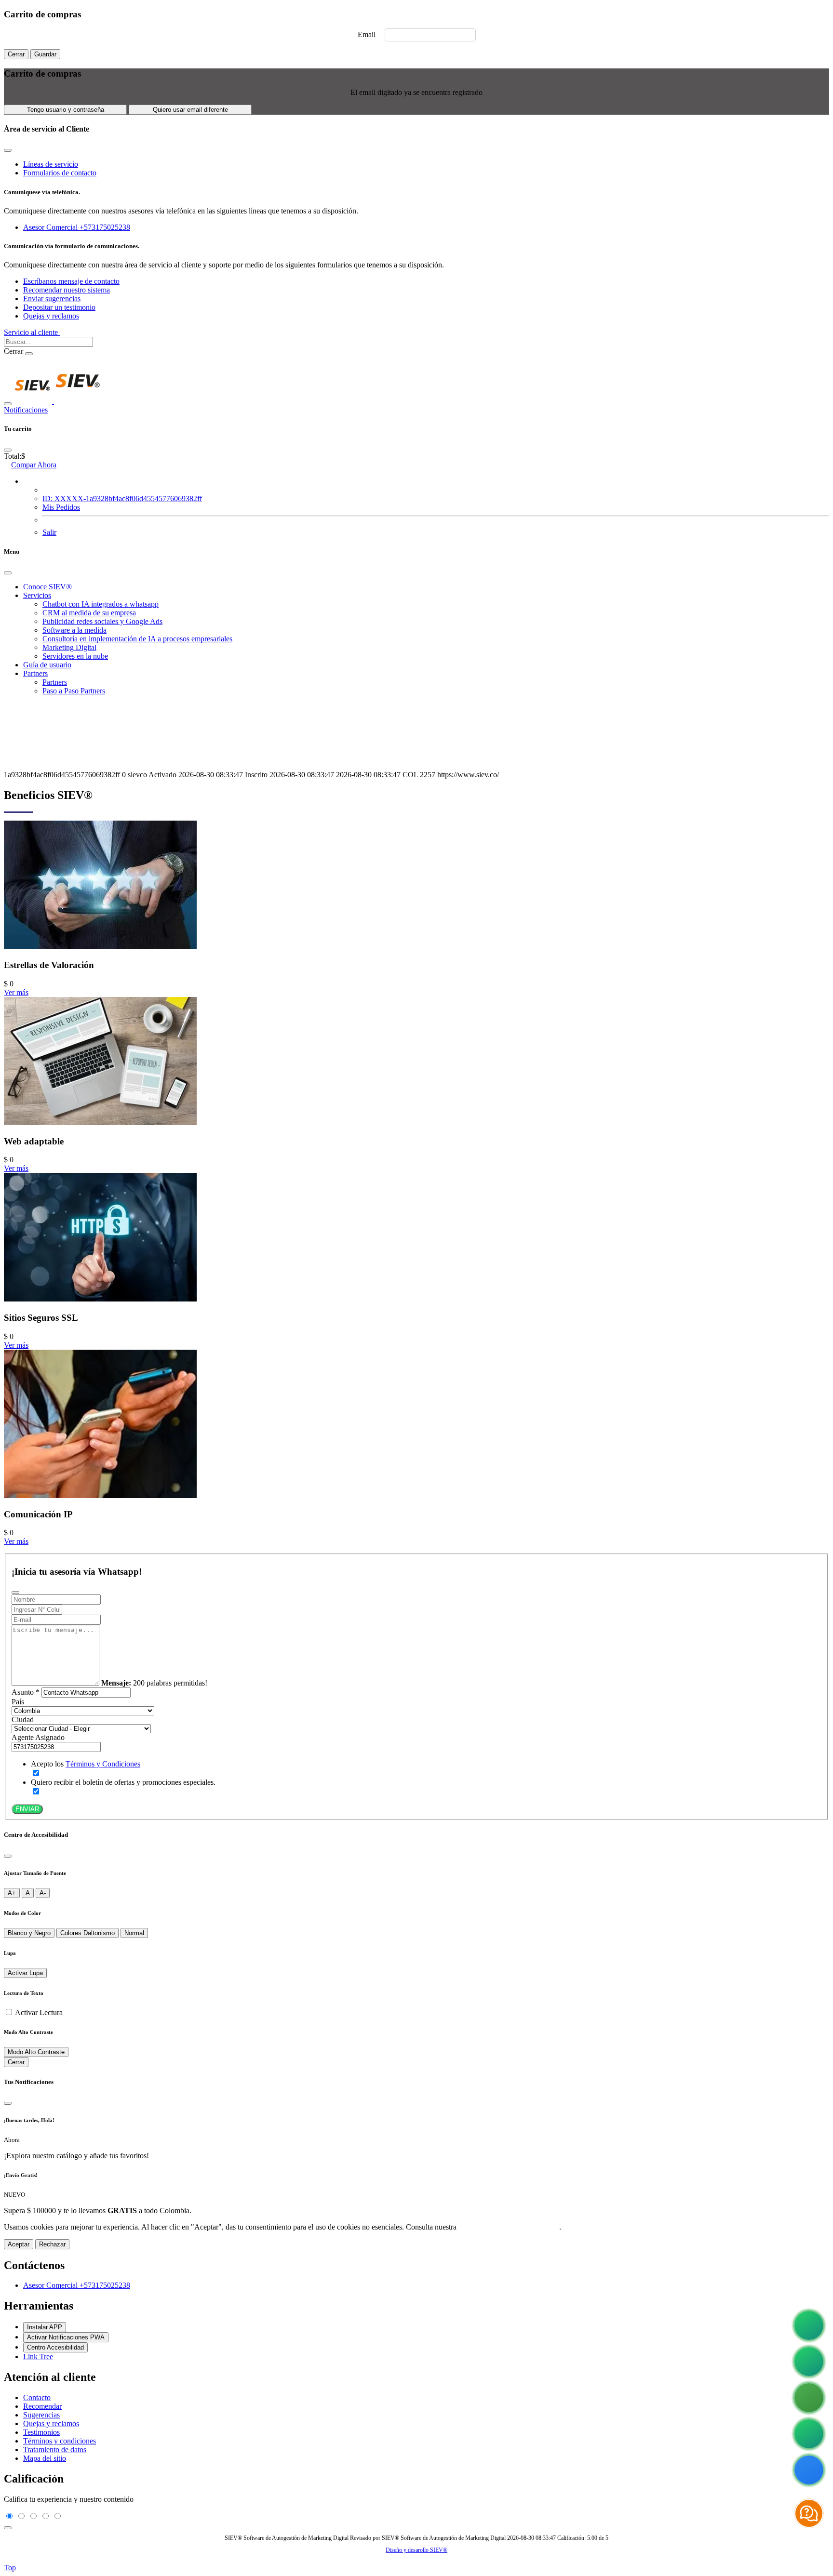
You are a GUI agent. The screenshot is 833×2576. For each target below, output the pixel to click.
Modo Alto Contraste (36, 2052)
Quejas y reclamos (51, 316)
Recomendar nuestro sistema (67, 290)
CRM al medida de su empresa (89, 613)
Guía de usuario (47, 665)
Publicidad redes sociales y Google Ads (102, 621)
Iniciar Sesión (83, 332)
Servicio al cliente (32, 332)
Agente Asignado (38, 1737)
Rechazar (52, 2244)
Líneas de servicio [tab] (51, 164)
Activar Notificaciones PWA (66, 2337)
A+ (12, 1893)
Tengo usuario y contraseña (66, 110)
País (18, 1702)
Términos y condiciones (60, 2441)
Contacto (37, 2397)
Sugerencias (41, 2415)
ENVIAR (27, 1809)
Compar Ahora (34, 465)
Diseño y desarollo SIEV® (416, 2550)
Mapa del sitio (45, 2458)
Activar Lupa (25, 1973)
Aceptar (19, 2244)
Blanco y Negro (29, 1933)
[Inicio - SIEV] (58, 401)
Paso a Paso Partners (74, 691)
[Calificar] (8, 2528)
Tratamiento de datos (55, 2450)
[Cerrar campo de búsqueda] (29, 354)
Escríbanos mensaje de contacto (71, 281)
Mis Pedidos (61, 507)
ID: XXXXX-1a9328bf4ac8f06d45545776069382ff (122, 498)
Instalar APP (45, 2327)
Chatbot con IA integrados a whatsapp (101, 604)
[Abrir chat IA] (809, 2513)
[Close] (8, 450)
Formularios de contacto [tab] (60, 173)
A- (43, 1893)
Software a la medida (74, 630)
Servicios (37, 595)
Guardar (45, 54)
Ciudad (23, 1720)
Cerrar (16, 54)
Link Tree (38, 2357)
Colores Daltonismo (87, 1933)
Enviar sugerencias (52, 299)
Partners (35, 673)
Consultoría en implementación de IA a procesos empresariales (137, 639)
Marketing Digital (69, 647)
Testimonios (41, 2432)
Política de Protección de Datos (509, 2227)
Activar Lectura (39, 2012)
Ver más (16, 992)
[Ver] (100, 947)
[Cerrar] (8, 1856)
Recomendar (42, 2406)
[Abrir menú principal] (8, 404)
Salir (49, 532)
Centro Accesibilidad (55, 2347)
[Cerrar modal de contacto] (8, 150)
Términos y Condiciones (103, 1764)
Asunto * (26, 1692)
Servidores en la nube (75, 656)
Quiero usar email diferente (190, 110)
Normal (134, 1933)
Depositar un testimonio (59, 307)
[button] (26, 481)
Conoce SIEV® (47, 587)
